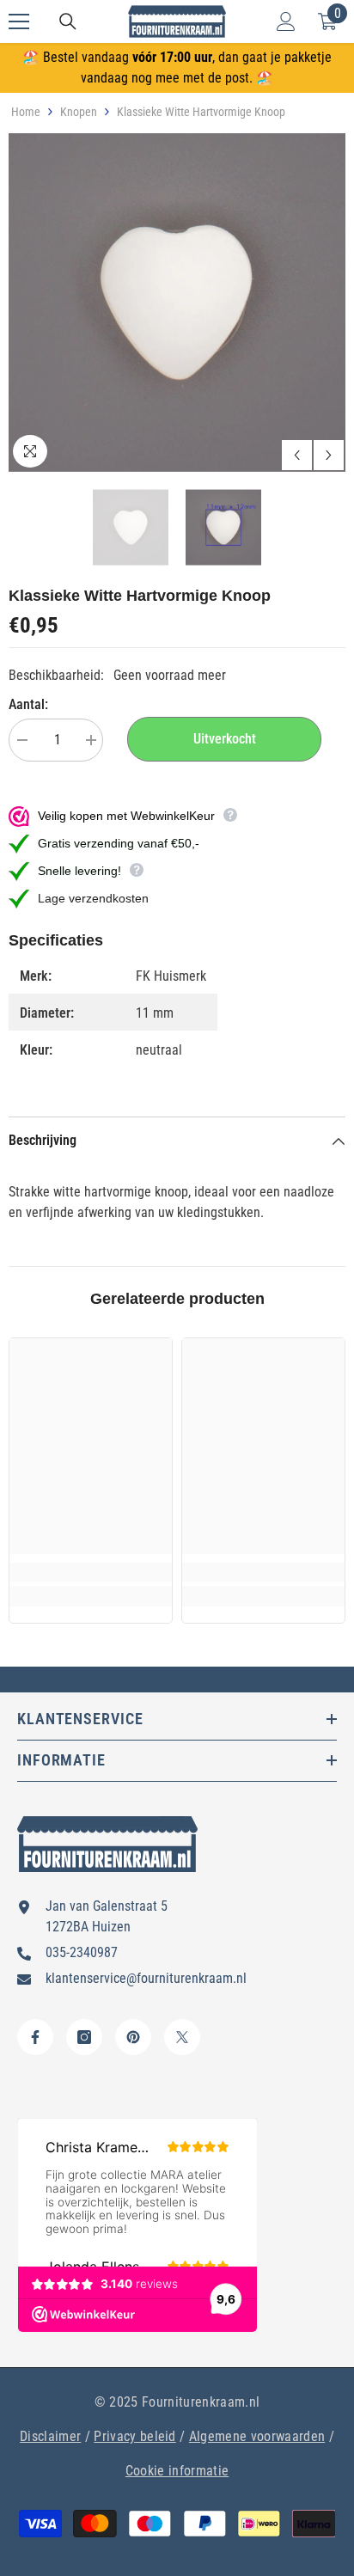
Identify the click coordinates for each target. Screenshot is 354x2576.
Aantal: (28, 704)
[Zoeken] (68, 21)
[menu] (19, 21)
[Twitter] (182, 2037)
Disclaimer (50, 2436)
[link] (91, 1572)
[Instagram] (84, 2037)
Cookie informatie (177, 2471)
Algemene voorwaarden (257, 2436)
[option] (177, 303)
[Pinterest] (133, 2037)
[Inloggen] (286, 21)
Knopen (79, 112)
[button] (297, 455)
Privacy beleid (134, 2436)
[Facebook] (35, 2037)
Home (26, 112)
